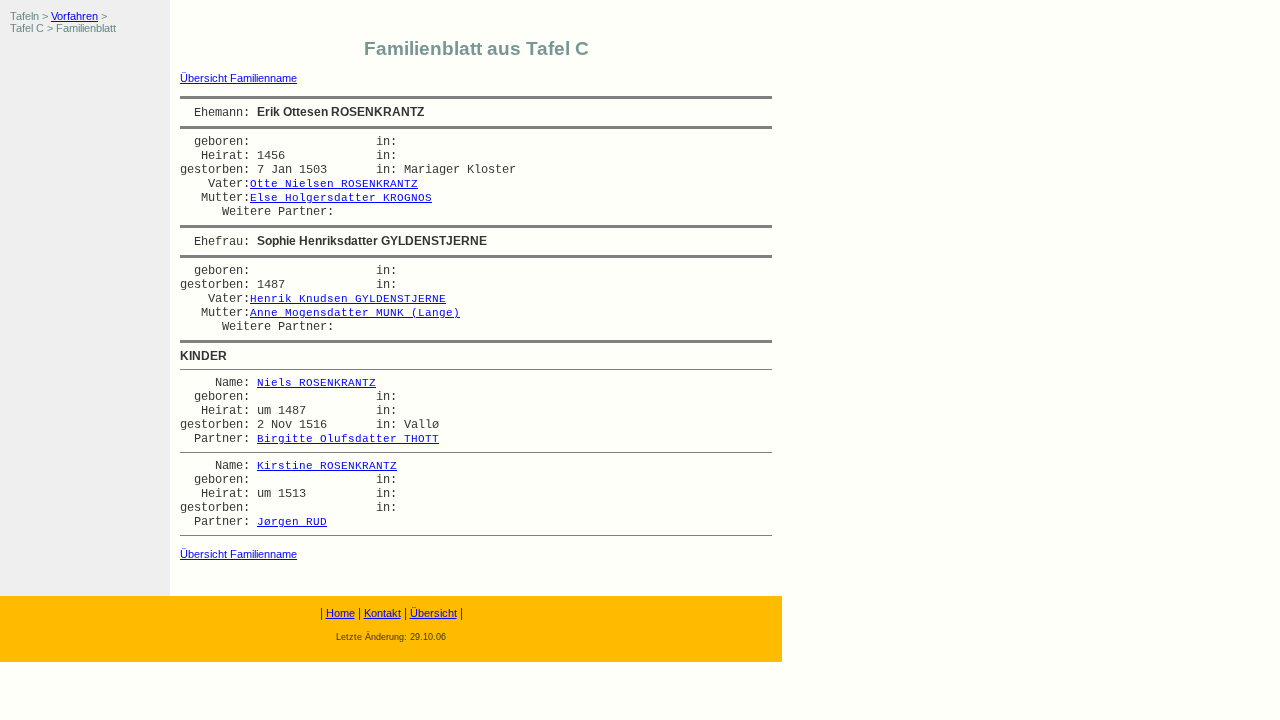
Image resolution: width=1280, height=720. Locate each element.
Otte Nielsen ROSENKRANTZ (334, 184)
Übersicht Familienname (238, 78)
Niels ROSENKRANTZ (316, 383)
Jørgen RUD (292, 522)
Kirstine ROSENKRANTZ (327, 466)
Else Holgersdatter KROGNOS (341, 198)
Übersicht (433, 613)
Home (340, 613)
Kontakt (382, 613)
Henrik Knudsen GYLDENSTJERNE (348, 299)
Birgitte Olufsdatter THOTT (348, 439)
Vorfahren (74, 16)
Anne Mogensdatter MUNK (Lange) (355, 313)
